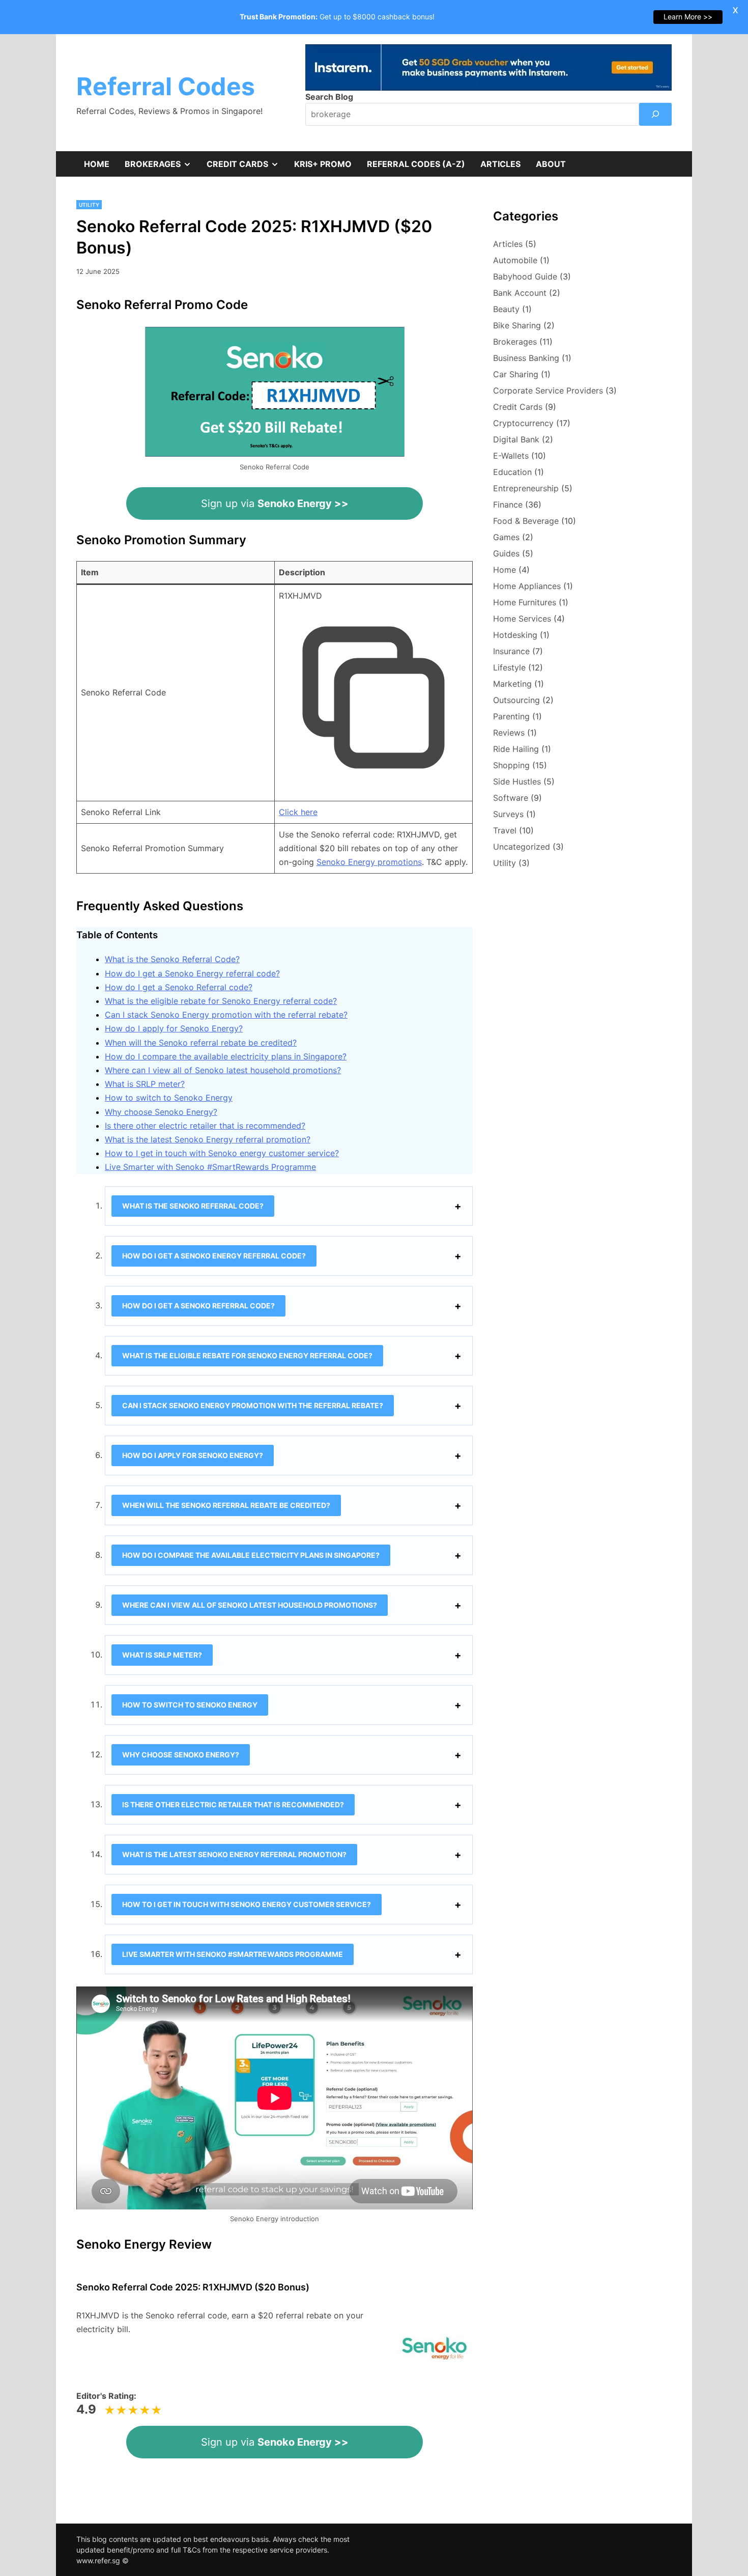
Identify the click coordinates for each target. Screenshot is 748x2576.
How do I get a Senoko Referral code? (179, 987)
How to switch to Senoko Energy (169, 1098)
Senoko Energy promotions (369, 862)
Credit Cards (247, 167)
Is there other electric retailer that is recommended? (205, 1126)
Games (506, 537)
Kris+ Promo (323, 164)
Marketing (512, 684)
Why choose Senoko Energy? (161, 1112)
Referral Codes (166, 86)
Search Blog (329, 97)
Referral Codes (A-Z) (416, 164)
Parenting (511, 716)
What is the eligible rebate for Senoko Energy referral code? (221, 1001)
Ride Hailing (516, 749)
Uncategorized (522, 847)
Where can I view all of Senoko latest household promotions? (223, 1070)
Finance (508, 505)
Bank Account (520, 293)
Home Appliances (527, 586)
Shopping (511, 765)
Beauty (506, 309)
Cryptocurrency (523, 423)
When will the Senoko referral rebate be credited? (201, 1043)
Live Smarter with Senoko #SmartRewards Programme (210, 1167)
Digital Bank (516, 439)
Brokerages (162, 167)
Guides (506, 553)
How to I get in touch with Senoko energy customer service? (222, 1153)
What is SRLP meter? (145, 1084)
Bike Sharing (517, 325)
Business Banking (526, 358)
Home (97, 164)
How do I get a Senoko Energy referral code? (192, 973)
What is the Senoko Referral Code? (172, 959)
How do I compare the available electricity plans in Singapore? (226, 1056)
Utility (89, 205)
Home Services (522, 619)
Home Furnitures (525, 602)
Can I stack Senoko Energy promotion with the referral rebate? (226, 1015)
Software (511, 798)
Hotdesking (515, 635)
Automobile (515, 260)
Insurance (511, 651)
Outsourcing (516, 700)
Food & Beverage (526, 521)
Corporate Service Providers (548, 390)
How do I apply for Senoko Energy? (174, 1028)
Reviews (509, 733)
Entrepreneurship (526, 488)
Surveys (508, 814)
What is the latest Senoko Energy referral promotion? (208, 1139)
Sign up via (275, 503)
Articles (500, 164)
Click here (298, 812)
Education (512, 472)
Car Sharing (516, 374)
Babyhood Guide (525, 276)
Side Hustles (517, 781)
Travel (505, 830)
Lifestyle (509, 667)
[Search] (655, 114)
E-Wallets (511, 456)
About (551, 164)
